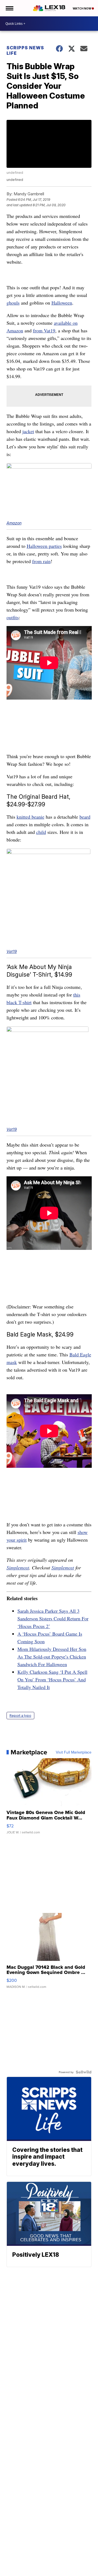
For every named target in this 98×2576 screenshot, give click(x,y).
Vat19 (12, 951)
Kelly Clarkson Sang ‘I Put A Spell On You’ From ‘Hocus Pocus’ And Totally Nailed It (52, 1679)
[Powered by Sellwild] (84, 2072)
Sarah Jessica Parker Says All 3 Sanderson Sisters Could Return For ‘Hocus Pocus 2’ (53, 1618)
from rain (41, 561)
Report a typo (20, 1716)
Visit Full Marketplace (74, 1752)
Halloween (62, 303)
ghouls (13, 303)
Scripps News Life (25, 50)
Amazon (14, 523)
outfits (13, 617)
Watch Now (82, 8)
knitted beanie (30, 817)
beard (85, 817)
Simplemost (18, 1568)
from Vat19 (44, 330)
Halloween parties (44, 546)
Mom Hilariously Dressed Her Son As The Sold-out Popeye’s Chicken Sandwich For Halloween (52, 1657)
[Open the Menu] (9, 8)
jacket (28, 431)
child (41, 832)
